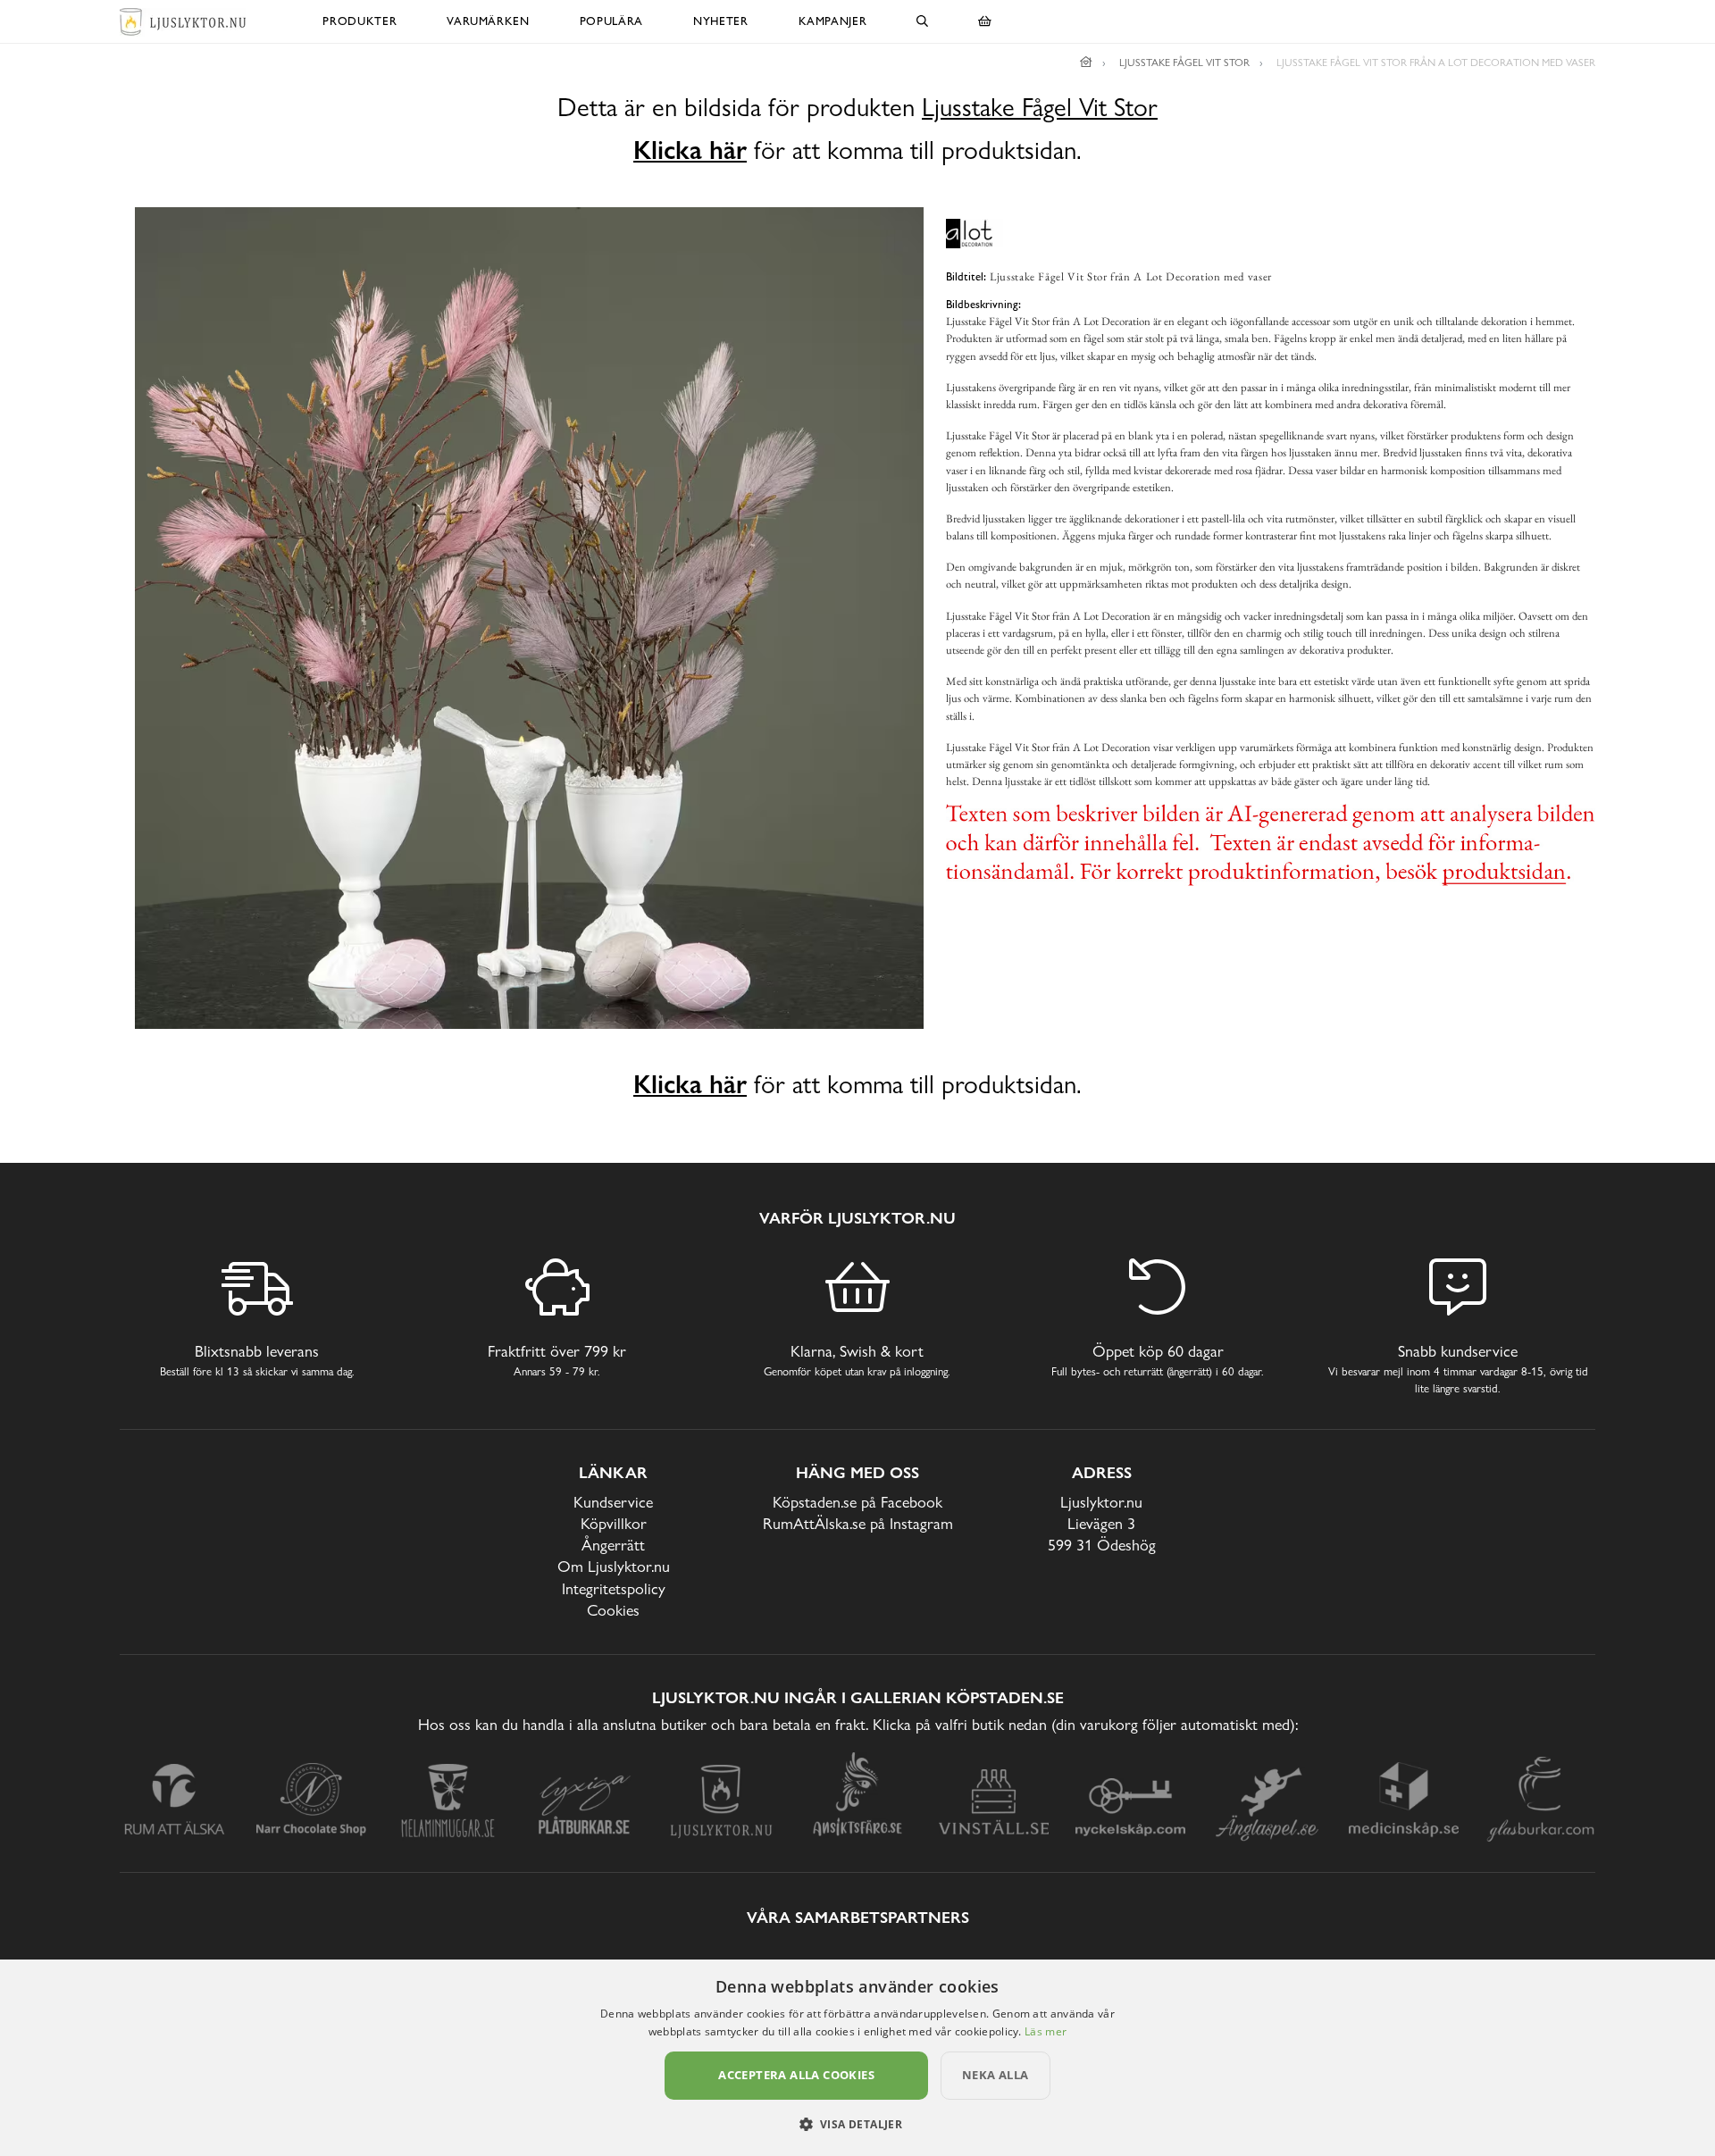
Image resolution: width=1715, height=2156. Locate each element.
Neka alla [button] (996, 2075)
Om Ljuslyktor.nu (614, 1566)
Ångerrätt (613, 1545)
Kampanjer (833, 21)
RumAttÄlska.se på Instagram (858, 1523)
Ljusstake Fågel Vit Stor (1040, 108)
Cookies (613, 1610)
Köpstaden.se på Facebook (857, 1502)
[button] (858, 2124)
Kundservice (613, 1502)
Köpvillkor (614, 1523)
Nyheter (721, 21)
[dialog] (857, 2058)
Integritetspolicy (614, 1588)
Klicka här (690, 150)
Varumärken (488, 21)
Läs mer (1046, 2031)
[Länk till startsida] (1086, 63)
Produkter (360, 21)
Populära (611, 21)
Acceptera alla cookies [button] (796, 2075)
